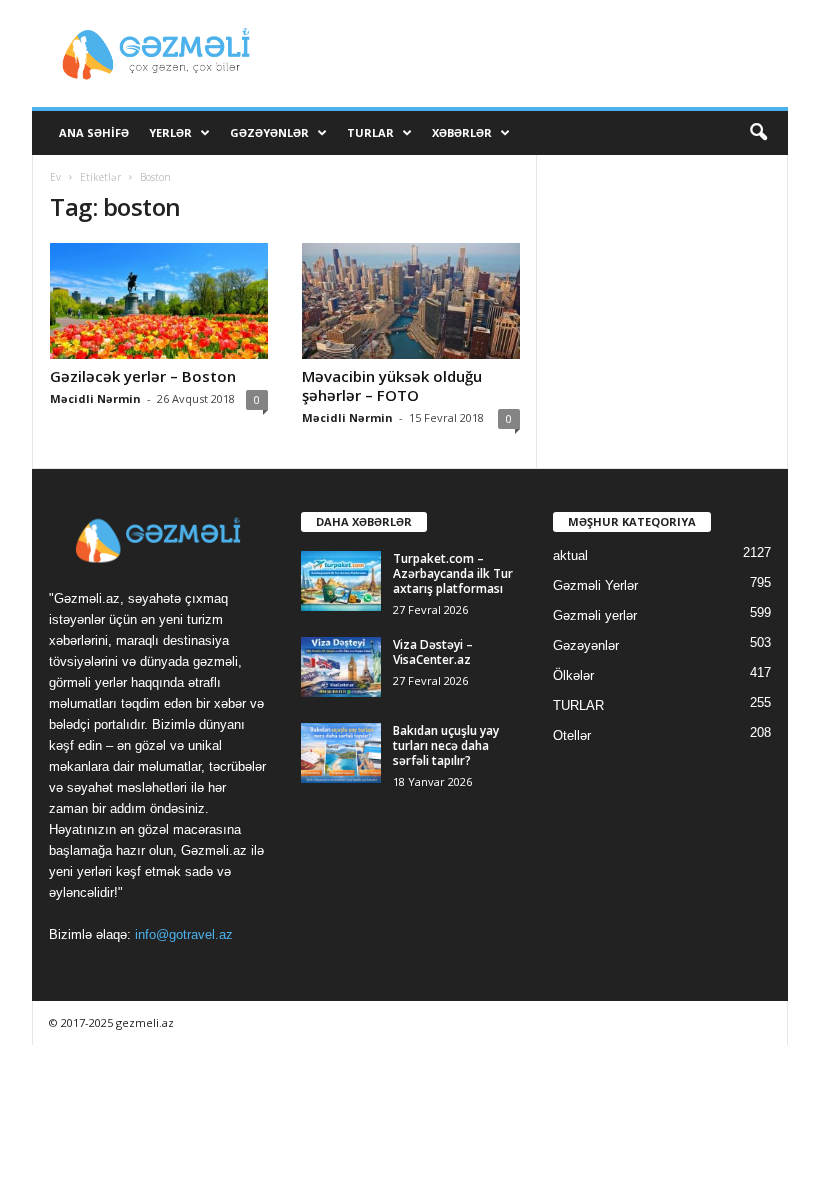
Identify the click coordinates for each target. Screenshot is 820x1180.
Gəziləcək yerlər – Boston (143, 376)
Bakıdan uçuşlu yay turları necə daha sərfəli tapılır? (446, 745)
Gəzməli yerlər (595, 615)
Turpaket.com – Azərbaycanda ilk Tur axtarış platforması (453, 573)
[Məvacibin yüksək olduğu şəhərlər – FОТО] (411, 301)
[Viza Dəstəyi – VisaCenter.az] (341, 667)
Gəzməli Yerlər (595, 585)
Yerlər (170, 132)
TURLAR (370, 132)
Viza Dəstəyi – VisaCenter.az (433, 652)
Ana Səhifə (94, 132)
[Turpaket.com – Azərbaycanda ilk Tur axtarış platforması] (341, 581)
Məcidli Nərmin (95, 398)
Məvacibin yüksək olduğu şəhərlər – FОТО (392, 385)
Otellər (572, 735)
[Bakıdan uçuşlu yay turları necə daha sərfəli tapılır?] (341, 753)
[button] (758, 133)
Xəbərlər (462, 132)
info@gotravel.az (184, 934)
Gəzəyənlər (269, 132)
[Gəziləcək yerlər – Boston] (159, 301)
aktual (570, 555)
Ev (55, 177)
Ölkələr (573, 675)
